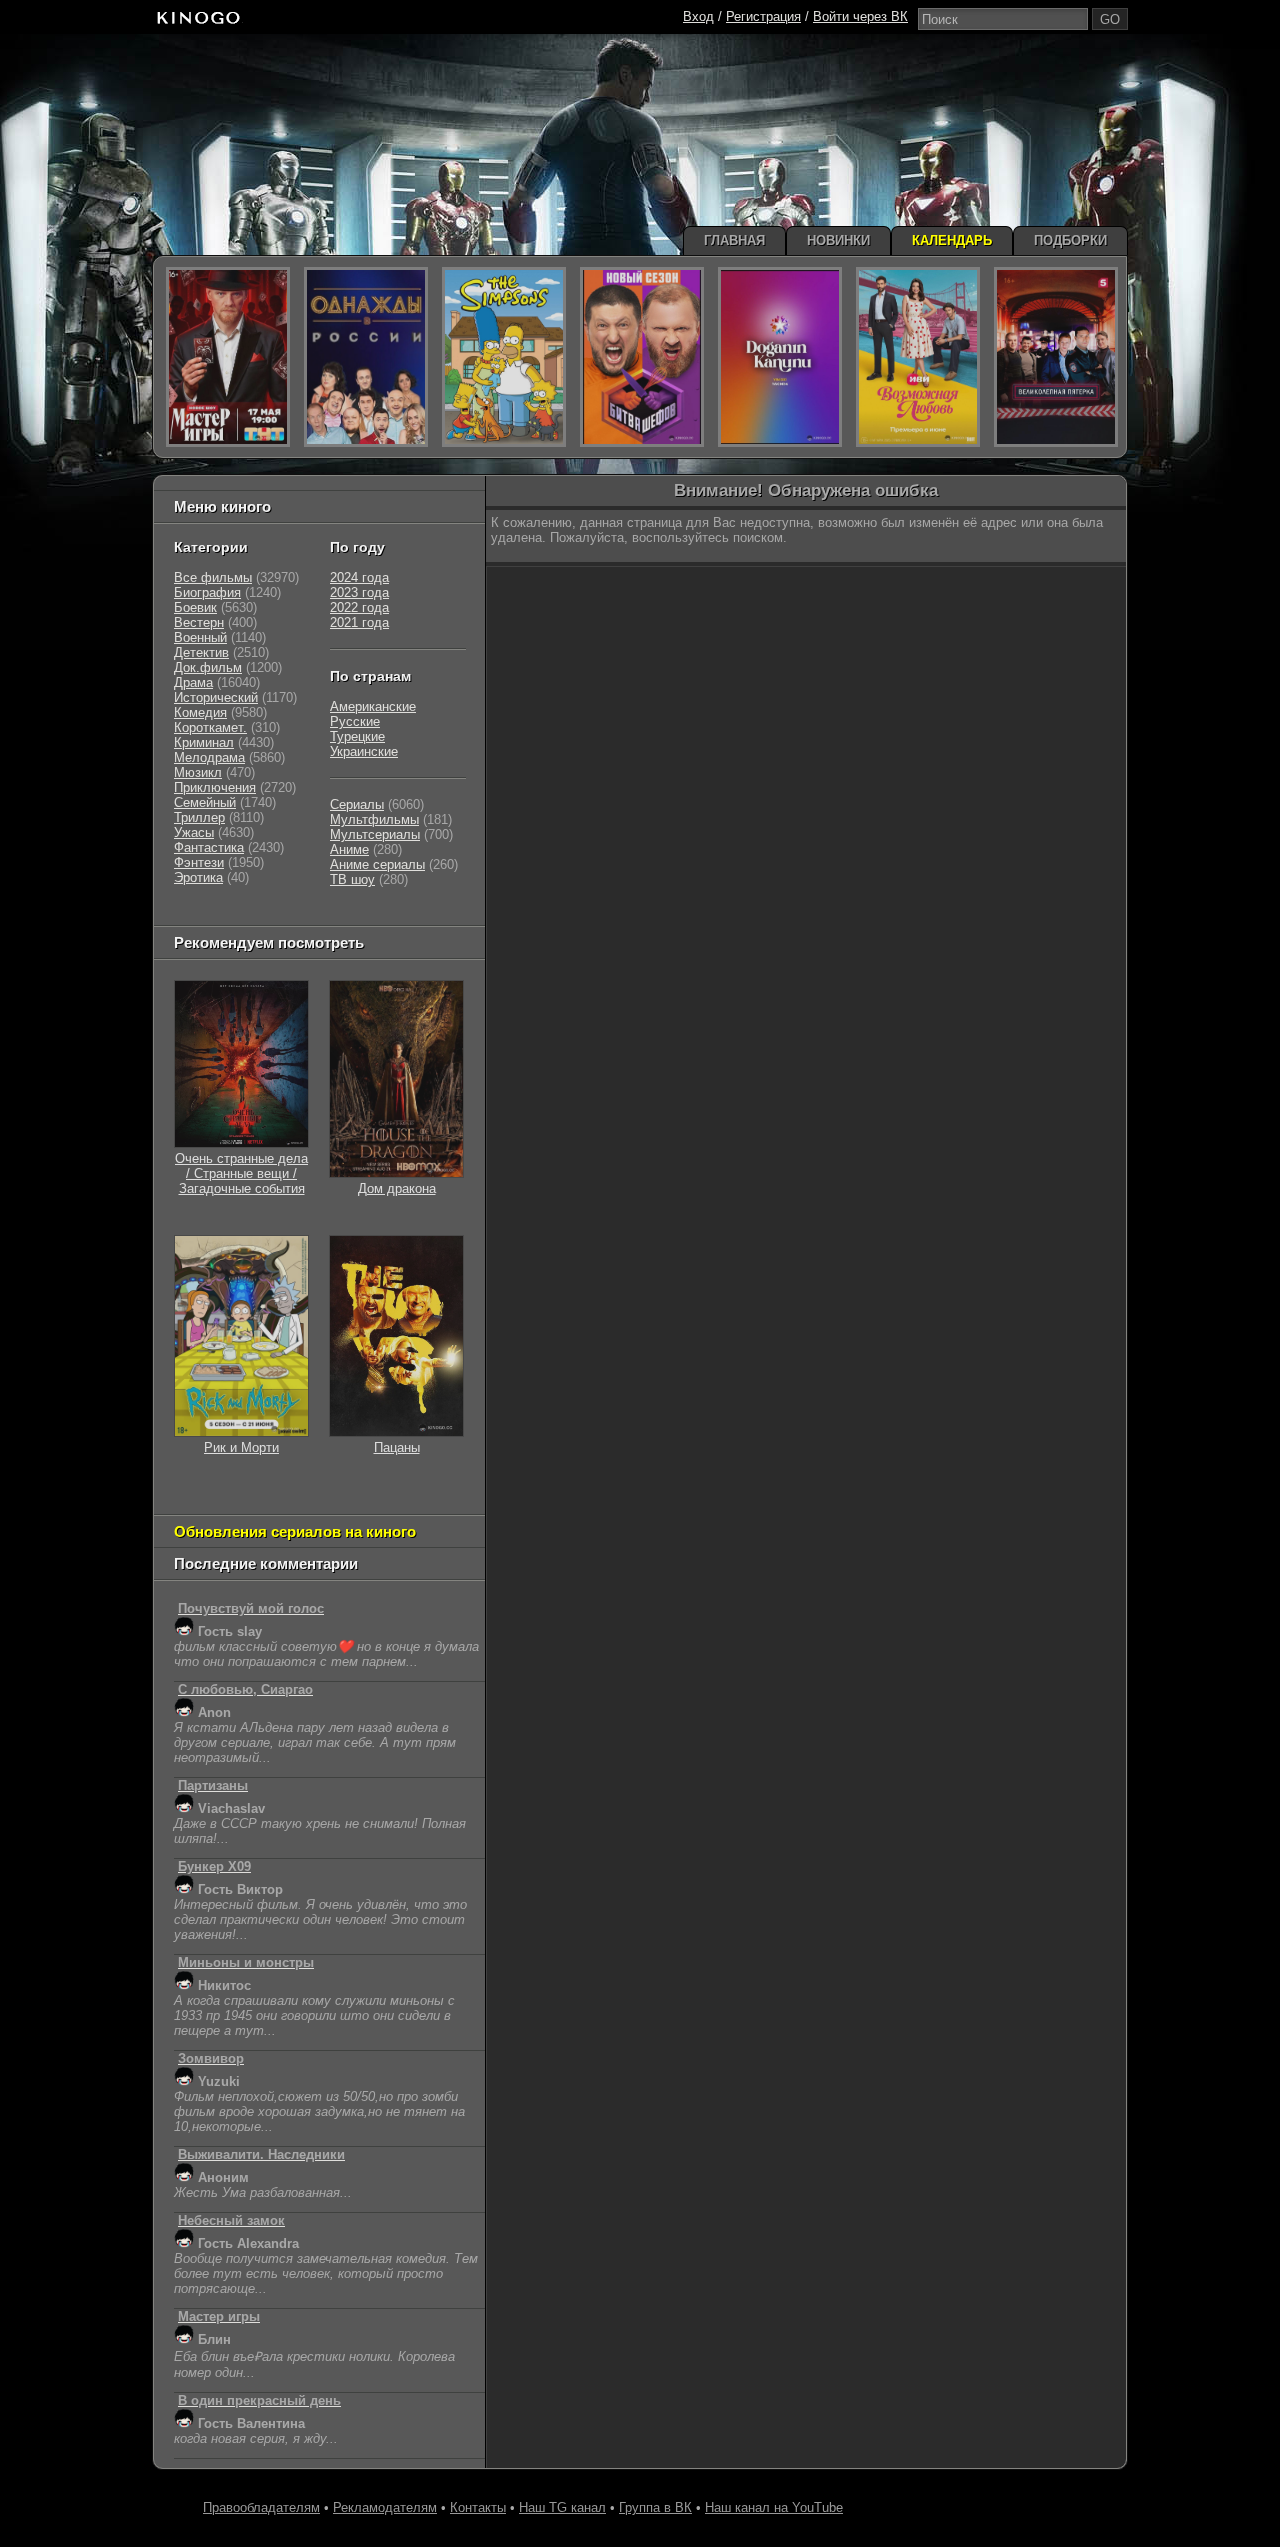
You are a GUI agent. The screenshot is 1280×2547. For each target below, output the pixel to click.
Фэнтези (199, 862)
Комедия (200, 712)
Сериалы (357, 804)
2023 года (359, 592)
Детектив (201, 652)
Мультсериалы (375, 834)
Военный (200, 637)
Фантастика (209, 847)
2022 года (359, 607)
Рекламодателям (385, 2507)
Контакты (478, 2507)
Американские (373, 706)
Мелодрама (209, 757)
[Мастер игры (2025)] (228, 357)
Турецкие (357, 736)
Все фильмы (213, 577)
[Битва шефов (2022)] (642, 357)
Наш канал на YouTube (774, 2507)
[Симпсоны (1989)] (504, 357)
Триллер (199, 817)
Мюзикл (198, 772)
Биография (207, 592)
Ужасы (194, 832)
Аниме (349, 849)
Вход (698, 16)
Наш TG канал (562, 2507)
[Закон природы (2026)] (780, 357)
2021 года (359, 622)
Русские (355, 721)
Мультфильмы (374, 819)
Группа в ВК (655, 2507)
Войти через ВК (860, 16)
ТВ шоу (352, 879)
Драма (193, 682)
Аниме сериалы (377, 864)
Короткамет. (210, 727)
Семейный (205, 802)
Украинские (364, 751)
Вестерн (199, 622)
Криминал (204, 742)
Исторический (216, 697)
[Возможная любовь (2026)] (918, 357)
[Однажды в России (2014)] (366, 357)
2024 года (359, 577)
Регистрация (763, 16)
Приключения (215, 787)
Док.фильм (208, 667)
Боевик (195, 607)
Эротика (198, 877)
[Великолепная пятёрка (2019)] (1056, 357)
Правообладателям (261, 2507)
